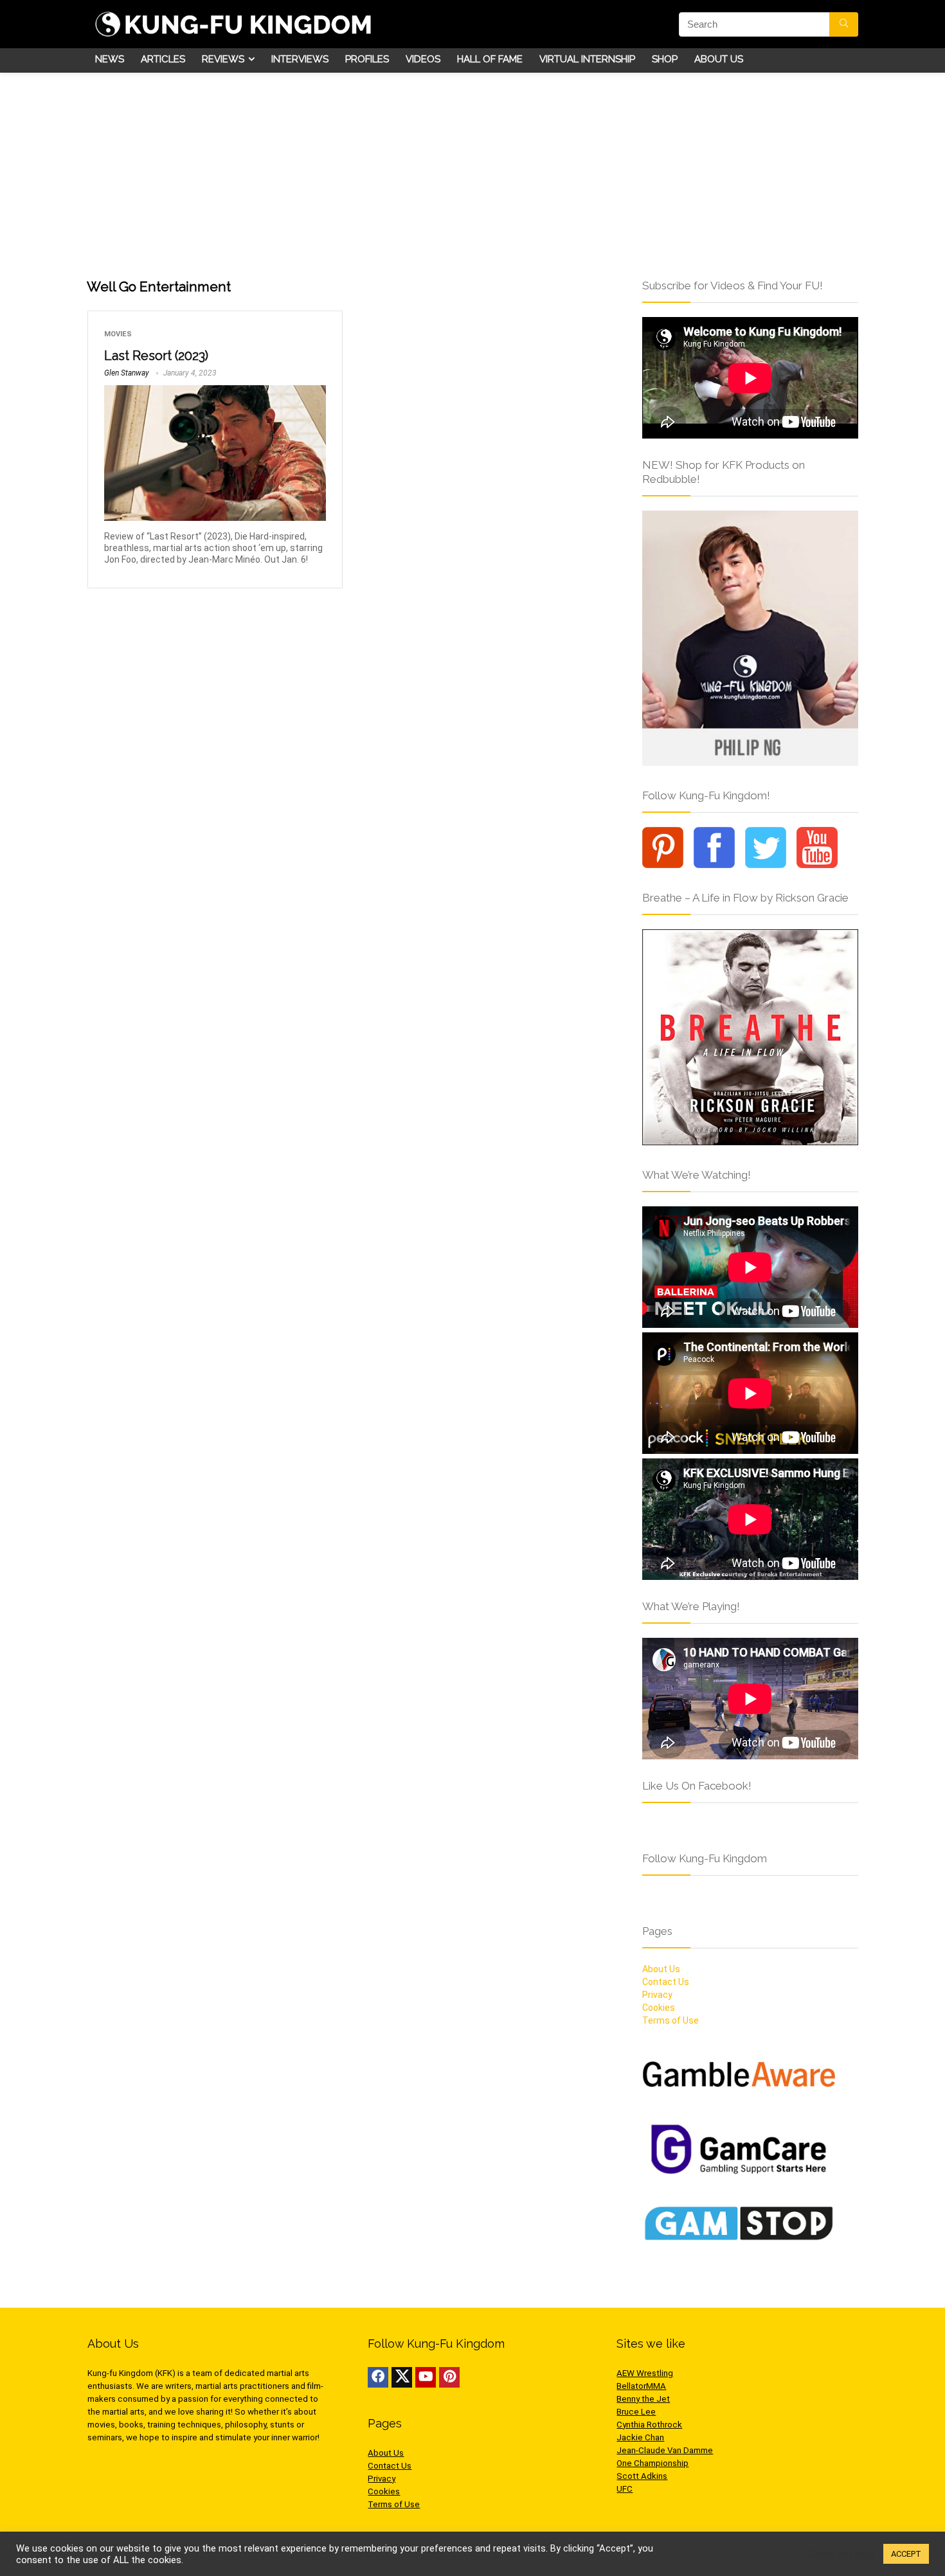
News (110, 59)
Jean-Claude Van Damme (665, 2450)
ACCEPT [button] (906, 2554)
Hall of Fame (490, 59)
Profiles (367, 59)
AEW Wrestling (645, 2373)
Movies (118, 334)
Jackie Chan (640, 2437)
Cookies (659, 2008)
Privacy (657, 1995)
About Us (719, 59)
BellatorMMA (641, 2386)
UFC (625, 2489)
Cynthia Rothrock (649, 2425)
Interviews (300, 59)
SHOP (665, 59)
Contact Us (666, 1982)
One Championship (652, 2463)
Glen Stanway (127, 373)
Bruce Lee (636, 2412)
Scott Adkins (642, 2476)
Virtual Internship (587, 59)
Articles (163, 59)
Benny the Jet (643, 2399)
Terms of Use (670, 2020)
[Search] (844, 24)
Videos (423, 59)
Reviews (223, 59)
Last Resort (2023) (156, 356)
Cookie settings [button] (840, 2554)
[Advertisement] (473, 169)
